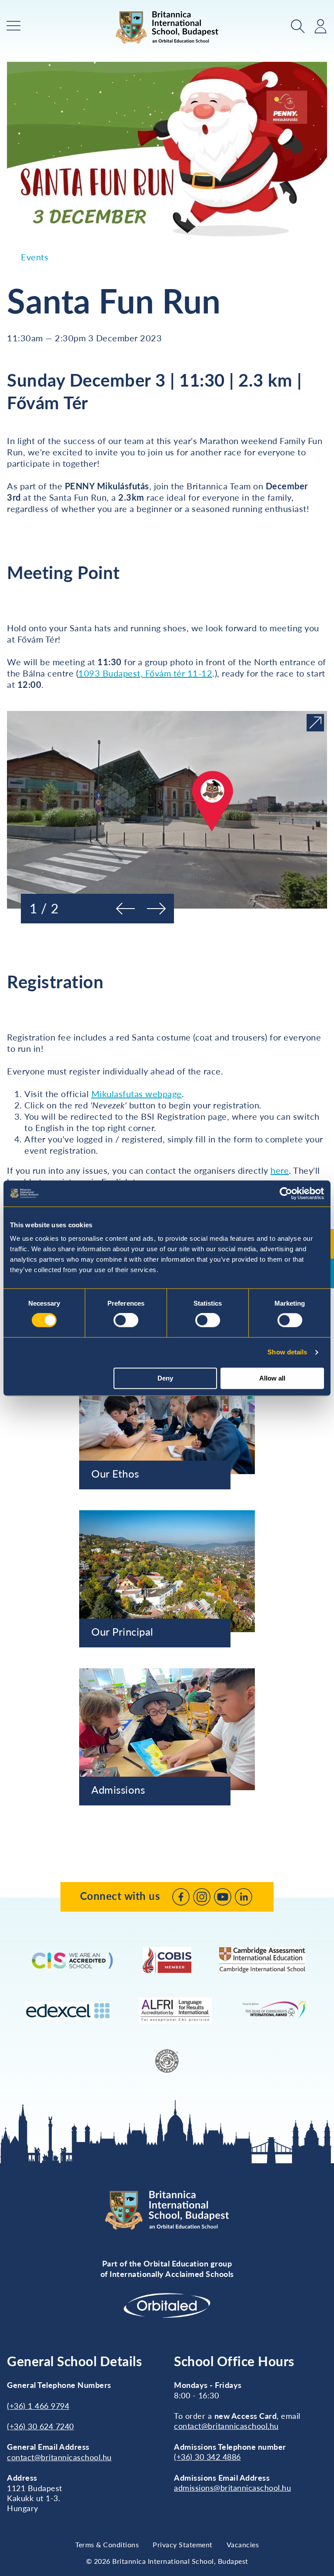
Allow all (272, 1378)
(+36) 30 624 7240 (40, 2426)
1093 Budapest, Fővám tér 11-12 (145, 673)
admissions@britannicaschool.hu (232, 2488)
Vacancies (243, 2544)
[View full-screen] (315, 723)
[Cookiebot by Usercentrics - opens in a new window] (286, 1193)
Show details (287, 1352)
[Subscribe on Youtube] (223, 1897)
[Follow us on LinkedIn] (244, 1897)
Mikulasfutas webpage (137, 1094)
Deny (165, 1378)
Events (35, 257)
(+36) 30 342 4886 (207, 2457)
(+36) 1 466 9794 (38, 2406)
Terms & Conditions (107, 2544)
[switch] (126, 1320)
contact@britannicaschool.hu (59, 2457)
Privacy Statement (183, 2544)
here (280, 1170)
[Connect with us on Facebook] (181, 1897)
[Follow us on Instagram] (202, 1897)
